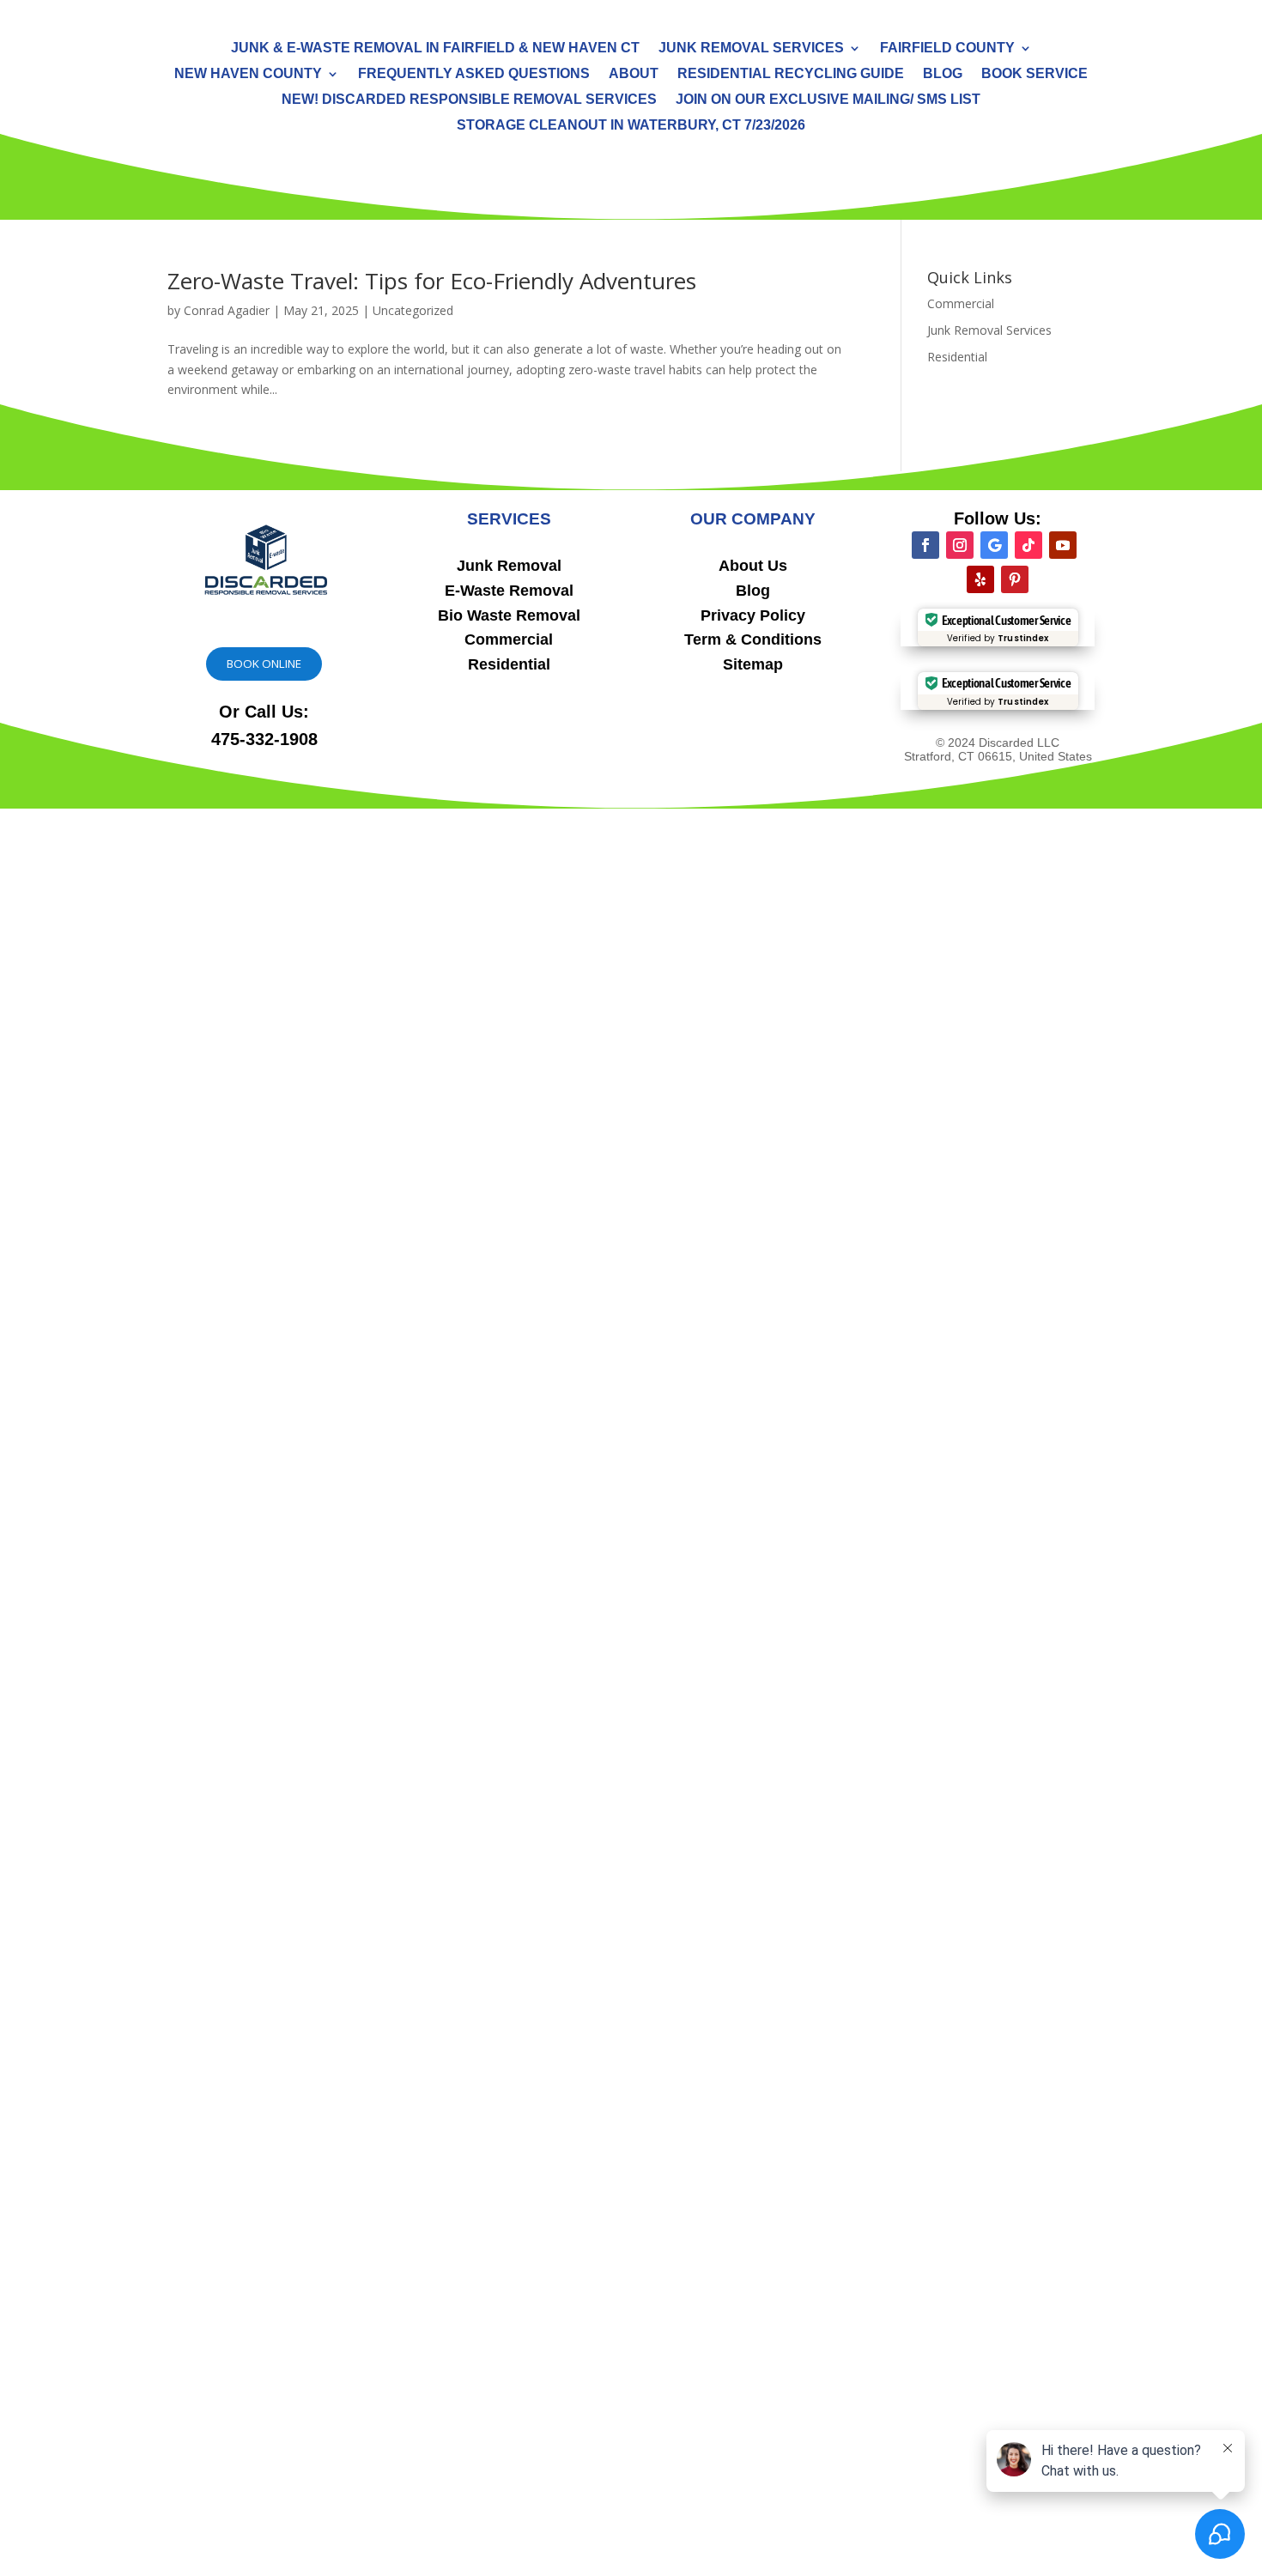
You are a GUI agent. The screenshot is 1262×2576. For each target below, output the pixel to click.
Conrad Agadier (227, 310)
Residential (957, 357)
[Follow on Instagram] (960, 545)
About (634, 74)
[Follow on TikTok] (1028, 545)
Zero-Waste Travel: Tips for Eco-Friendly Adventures (432, 281)
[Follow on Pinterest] (1015, 579)
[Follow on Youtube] (1063, 545)
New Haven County (248, 74)
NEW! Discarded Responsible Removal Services (469, 100)
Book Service (1034, 74)
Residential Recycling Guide (791, 74)
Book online (264, 664)
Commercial (961, 303)
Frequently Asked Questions (474, 74)
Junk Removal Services (751, 48)
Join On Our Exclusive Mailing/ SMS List (828, 100)
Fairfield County (947, 48)
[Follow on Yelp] (980, 579)
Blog (943, 74)
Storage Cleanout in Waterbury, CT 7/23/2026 (631, 126)
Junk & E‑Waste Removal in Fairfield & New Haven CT (435, 48)
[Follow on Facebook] (925, 545)
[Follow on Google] (994, 545)
